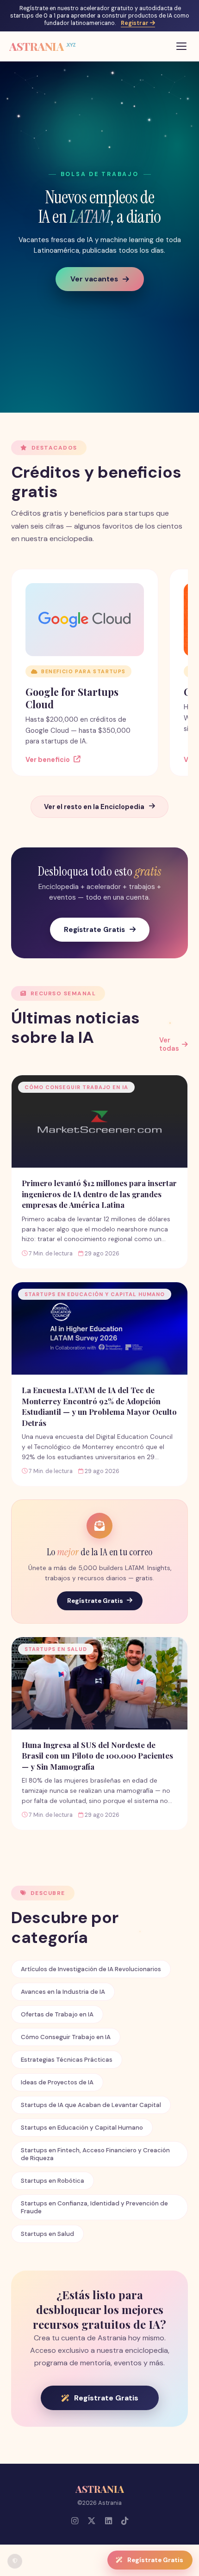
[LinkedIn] (109, 2521)
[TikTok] (125, 2521)
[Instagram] (75, 2521)
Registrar (135, 23)
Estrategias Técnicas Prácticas (67, 2060)
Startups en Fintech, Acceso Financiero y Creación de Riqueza (95, 2154)
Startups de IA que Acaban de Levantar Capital (91, 2105)
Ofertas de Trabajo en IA (57, 2014)
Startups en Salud (47, 2234)
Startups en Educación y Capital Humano (82, 2128)
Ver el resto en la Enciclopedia (94, 807)
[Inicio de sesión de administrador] (15, 2561)
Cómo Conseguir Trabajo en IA (66, 2037)
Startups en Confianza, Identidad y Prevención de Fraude (94, 2207)
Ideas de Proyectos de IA (57, 2082)
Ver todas (169, 1044)
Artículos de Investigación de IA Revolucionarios (91, 1969)
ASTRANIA (43, 46)
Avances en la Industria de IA (63, 1992)
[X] (92, 2521)
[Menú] (181, 46)
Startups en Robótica (53, 2181)
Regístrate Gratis (94, 930)
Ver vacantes (94, 279)
